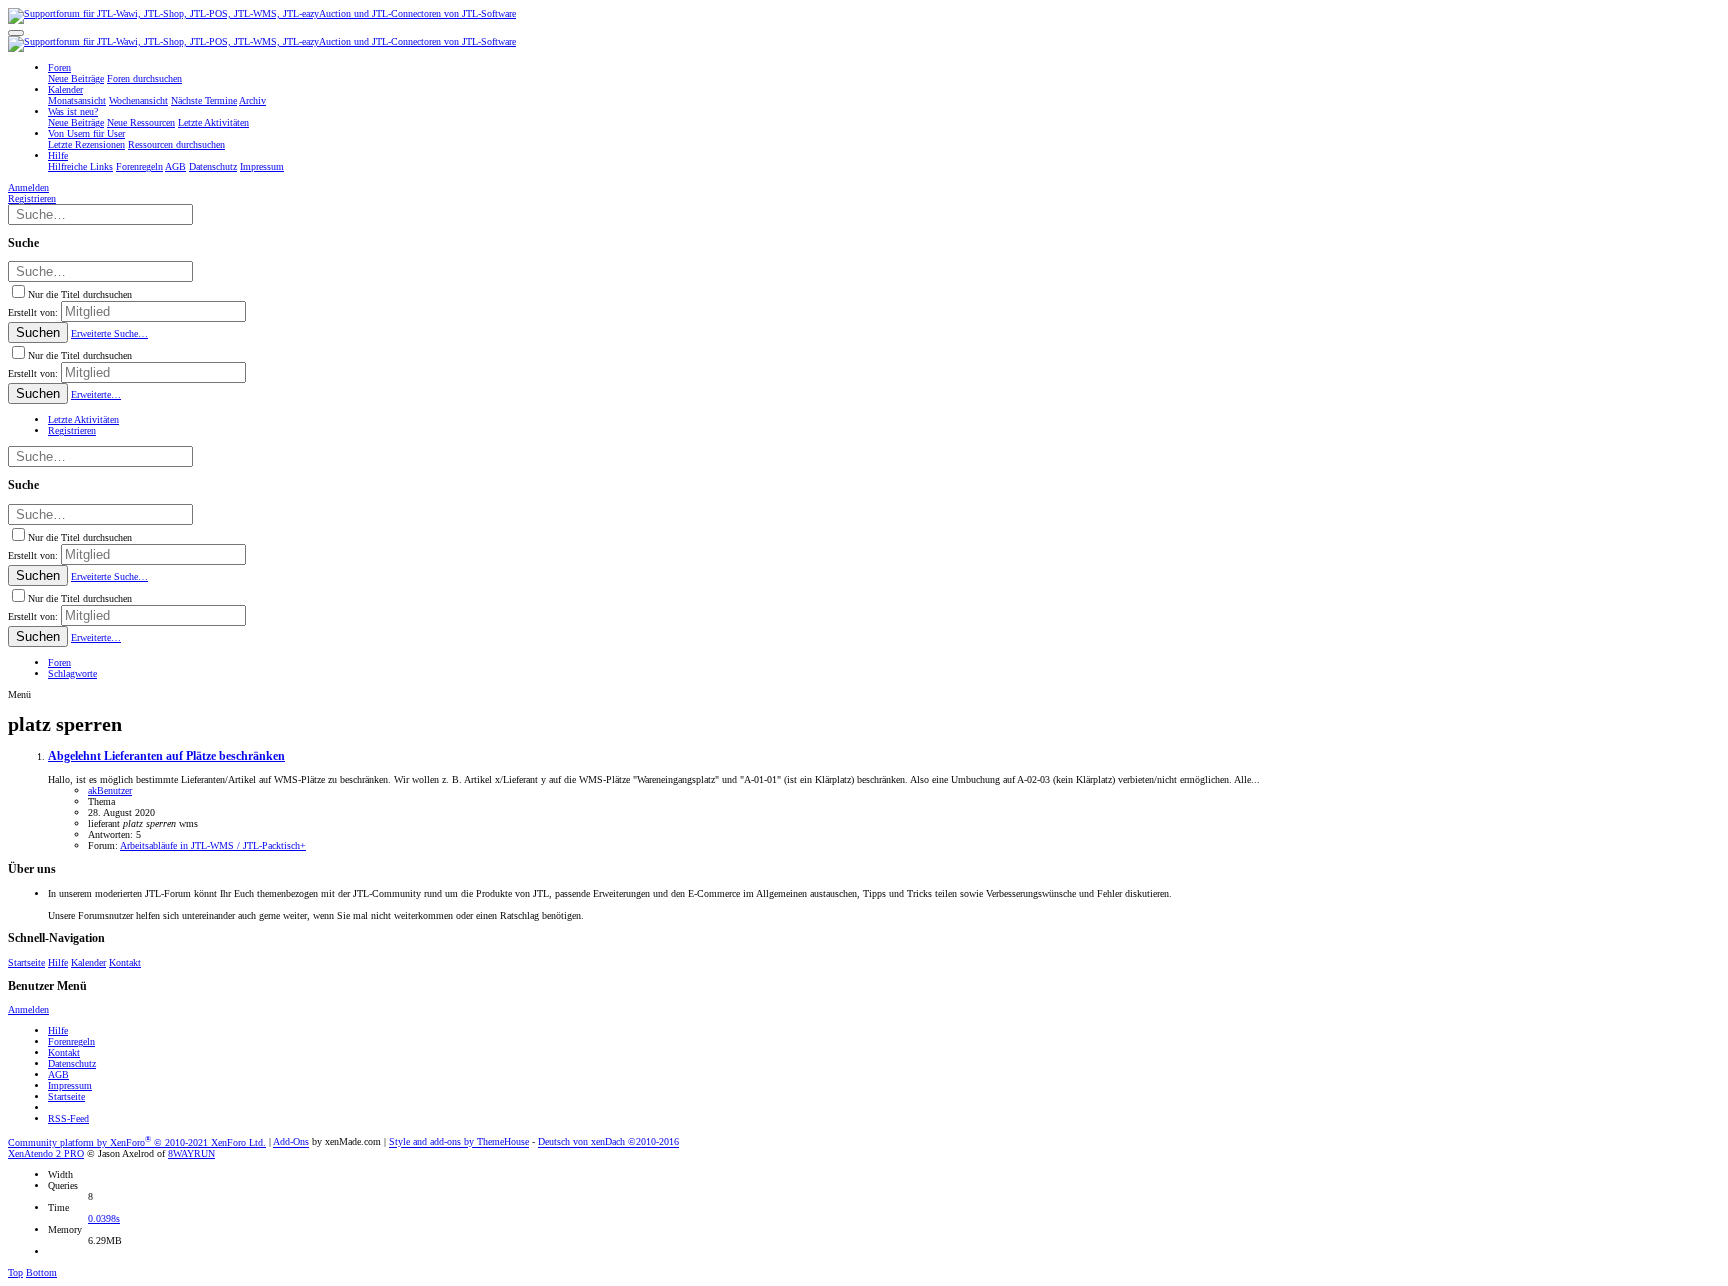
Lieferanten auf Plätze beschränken (166, 756)
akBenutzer (110, 790)
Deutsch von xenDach (608, 1142)
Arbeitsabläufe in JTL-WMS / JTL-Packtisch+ (213, 845)
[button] (16, 33)
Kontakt (125, 962)
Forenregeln (71, 1041)
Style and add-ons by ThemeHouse (459, 1142)
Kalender (88, 962)
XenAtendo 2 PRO (46, 1153)
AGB (58, 1074)
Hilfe (58, 962)
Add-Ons (291, 1142)
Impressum (70, 1085)
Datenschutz (72, 1063)
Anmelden (28, 1009)
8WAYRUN (191, 1153)
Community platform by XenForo (137, 1142)
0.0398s (104, 1218)
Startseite (26, 962)
